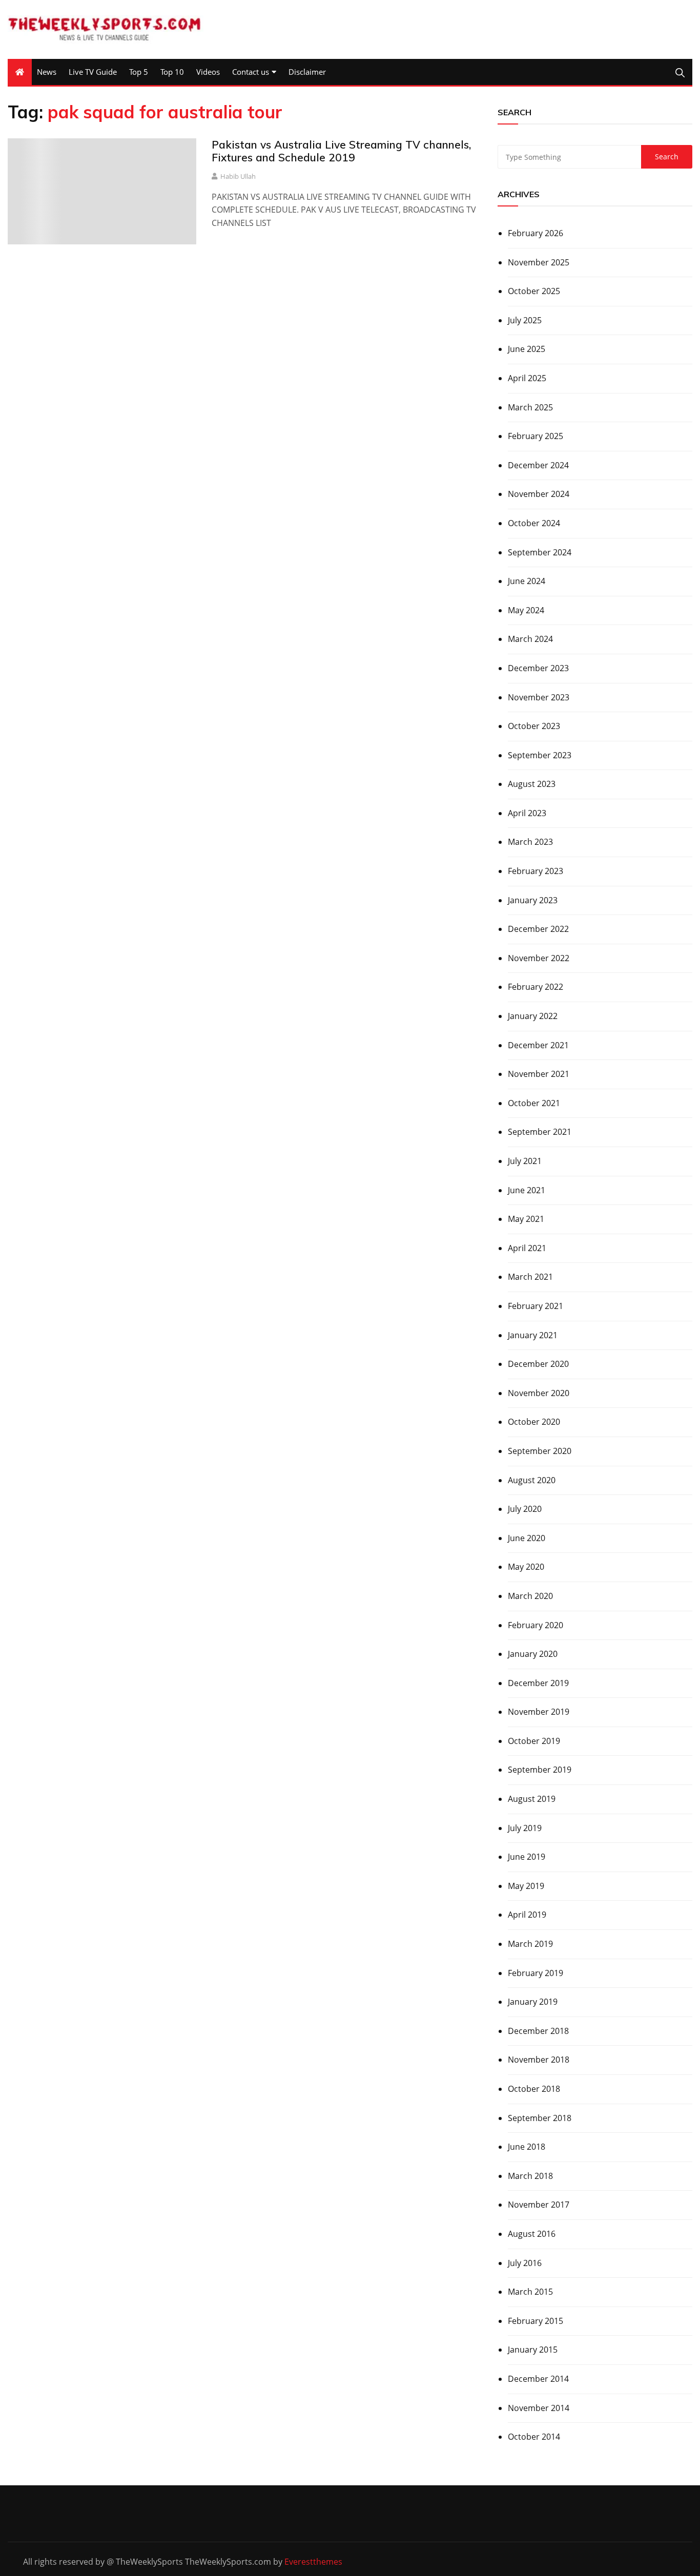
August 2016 (532, 2234)
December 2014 (538, 2379)
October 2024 (534, 523)
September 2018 (540, 2118)
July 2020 (525, 1509)
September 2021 (540, 1132)
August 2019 (532, 1799)
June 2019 (527, 1857)
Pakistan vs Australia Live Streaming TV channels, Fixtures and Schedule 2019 (341, 151)
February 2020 (536, 1625)
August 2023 (532, 784)
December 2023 (538, 668)
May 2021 (526, 1219)
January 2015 (533, 2350)
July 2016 (525, 2263)
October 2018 (534, 2089)
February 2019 (536, 1973)
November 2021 (539, 1074)
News (47, 72)
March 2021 (530, 1277)
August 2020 (532, 1480)
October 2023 (534, 726)
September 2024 (540, 552)
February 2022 (536, 987)
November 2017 (539, 2205)
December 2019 (538, 1683)
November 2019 (539, 1712)
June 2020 (527, 1538)
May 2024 (526, 610)
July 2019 (525, 1828)
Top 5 (139, 72)
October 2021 (534, 1103)
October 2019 (534, 1741)
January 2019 (533, 2002)
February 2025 (536, 436)
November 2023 (539, 697)
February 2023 (536, 871)
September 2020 (540, 1451)
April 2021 (527, 1248)
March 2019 (530, 1944)
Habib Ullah (238, 176)
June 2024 (527, 581)
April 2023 (527, 813)
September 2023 (540, 755)
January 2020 (533, 1654)
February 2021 (536, 1306)
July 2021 (525, 1161)
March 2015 (530, 2292)
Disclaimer (307, 72)
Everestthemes (313, 2562)
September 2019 (540, 1770)
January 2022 (533, 1016)
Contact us (251, 72)
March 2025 (530, 407)
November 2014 (539, 2408)
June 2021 (527, 1190)
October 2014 (534, 2437)
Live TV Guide (93, 72)
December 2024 (538, 465)
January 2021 (533, 1335)
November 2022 (539, 958)
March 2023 (530, 842)
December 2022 (538, 929)
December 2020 (538, 1364)
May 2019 (526, 1886)
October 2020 (534, 1422)
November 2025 (539, 262)
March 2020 (530, 1596)
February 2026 (536, 233)
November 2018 (539, 2060)
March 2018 (530, 2176)
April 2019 (527, 1915)
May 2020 (526, 1567)
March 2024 (530, 639)
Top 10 (172, 72)
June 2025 (527, 349)
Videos (208, 72)
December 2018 (538, 2031)
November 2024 (539, 494)
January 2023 (533, 900)
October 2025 (534, 291)
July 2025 (525, 320)
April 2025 (527, 378)
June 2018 (527, 2147)
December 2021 (538, 1045)
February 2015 (536, 2321)
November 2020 (539, 1393)
